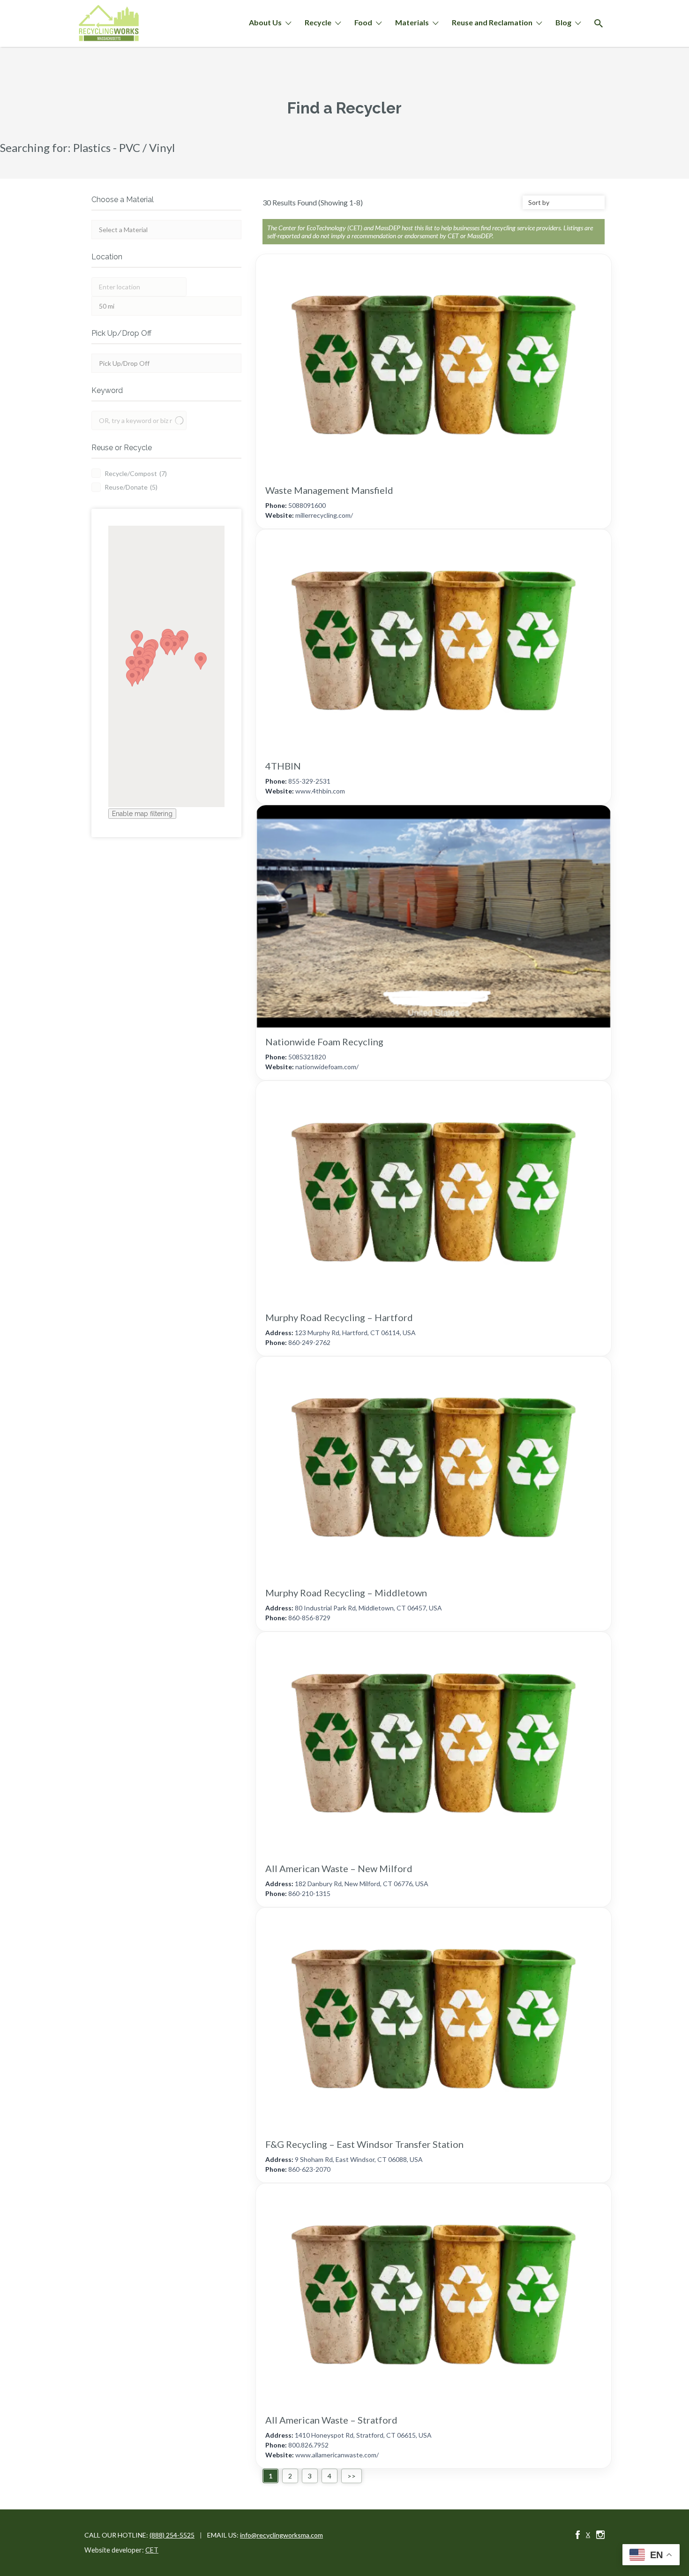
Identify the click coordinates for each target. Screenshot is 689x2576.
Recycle (318, 22)
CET (152, 2550)
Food (363, 22)
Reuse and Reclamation (492, 22)
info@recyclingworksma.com (281, 2535)
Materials (412, 22)
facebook (578, 2535)
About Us (265, 22)
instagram (600, 2535)
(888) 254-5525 (172, 2535)
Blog (563, 22)
